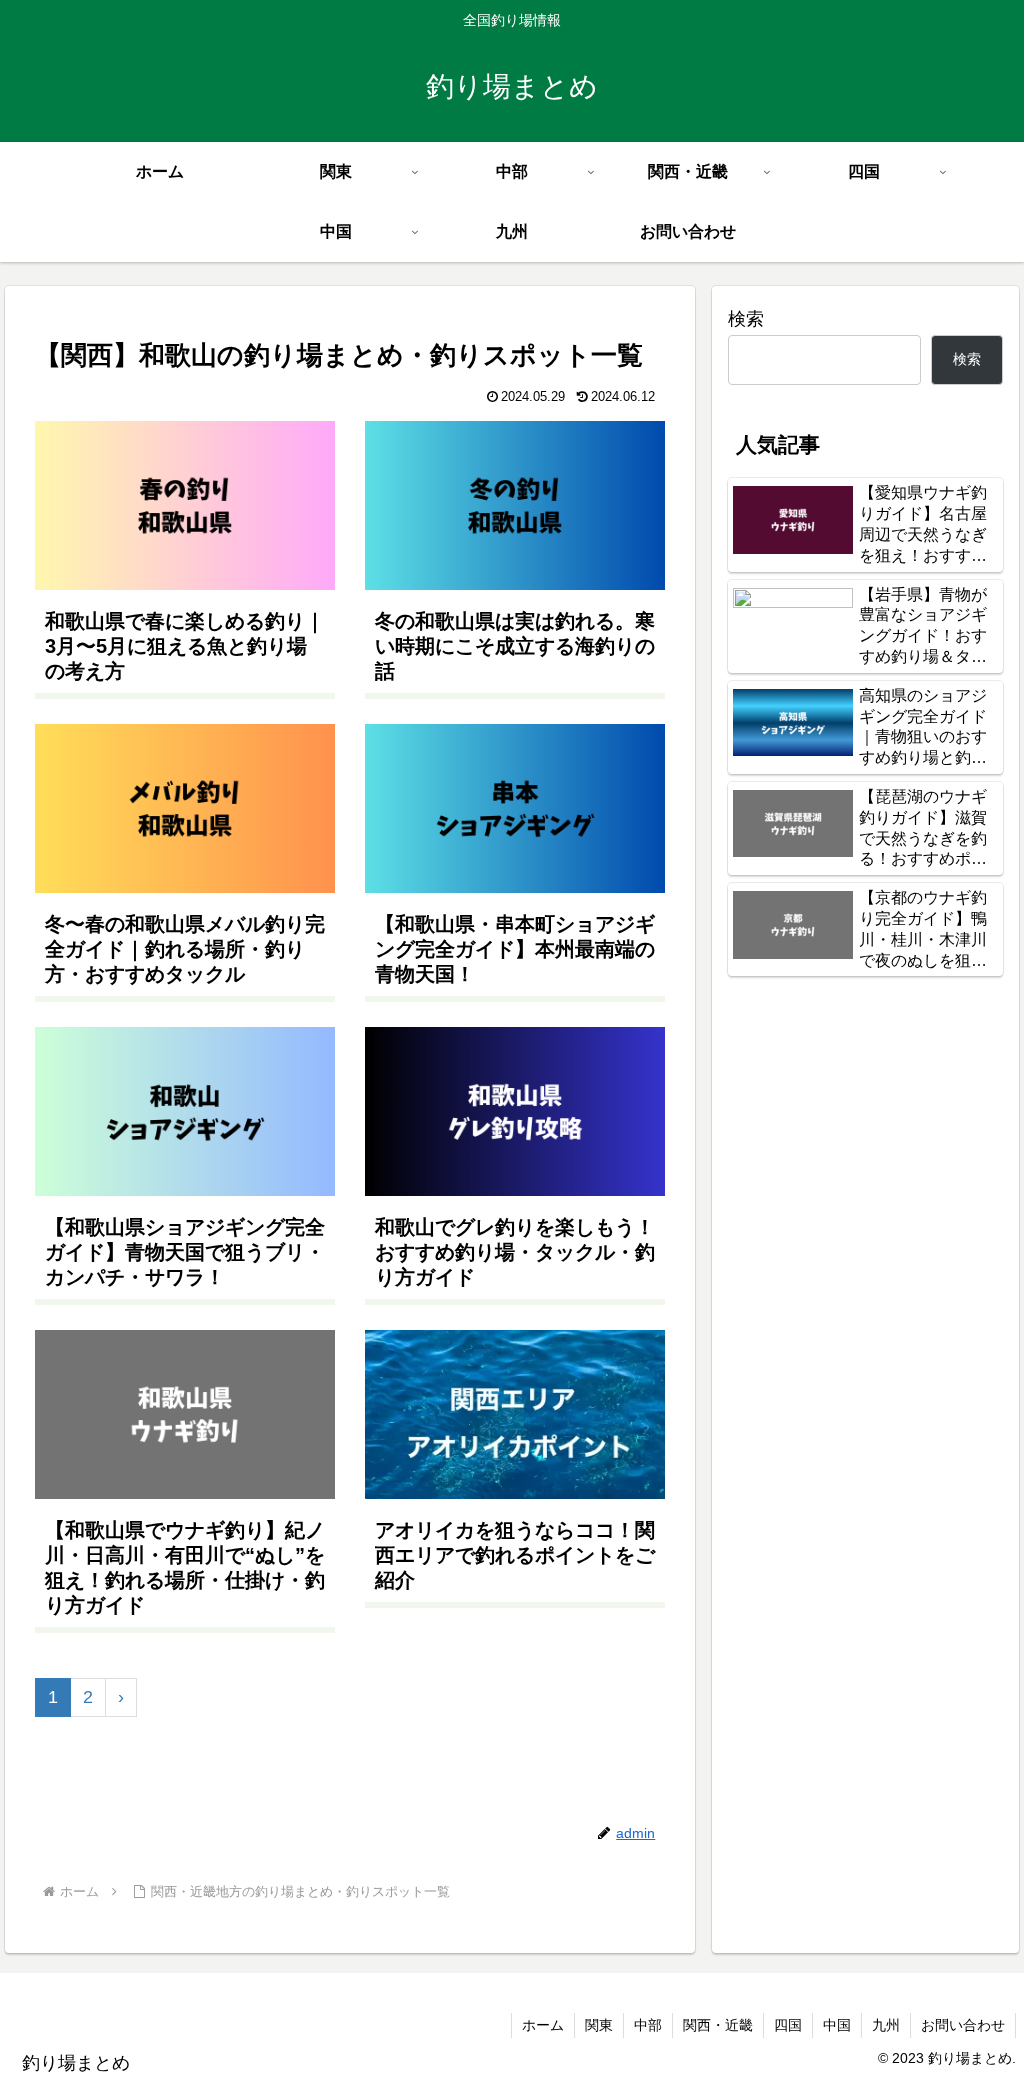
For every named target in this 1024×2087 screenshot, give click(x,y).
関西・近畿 (718, 2025)
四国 (788, 2025)
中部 (648, 2025)
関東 (599, 2025)
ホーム (543, 2025)
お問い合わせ (963, 2025)
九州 (886, 2025)
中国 (837, 2025)
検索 (746, 319)
